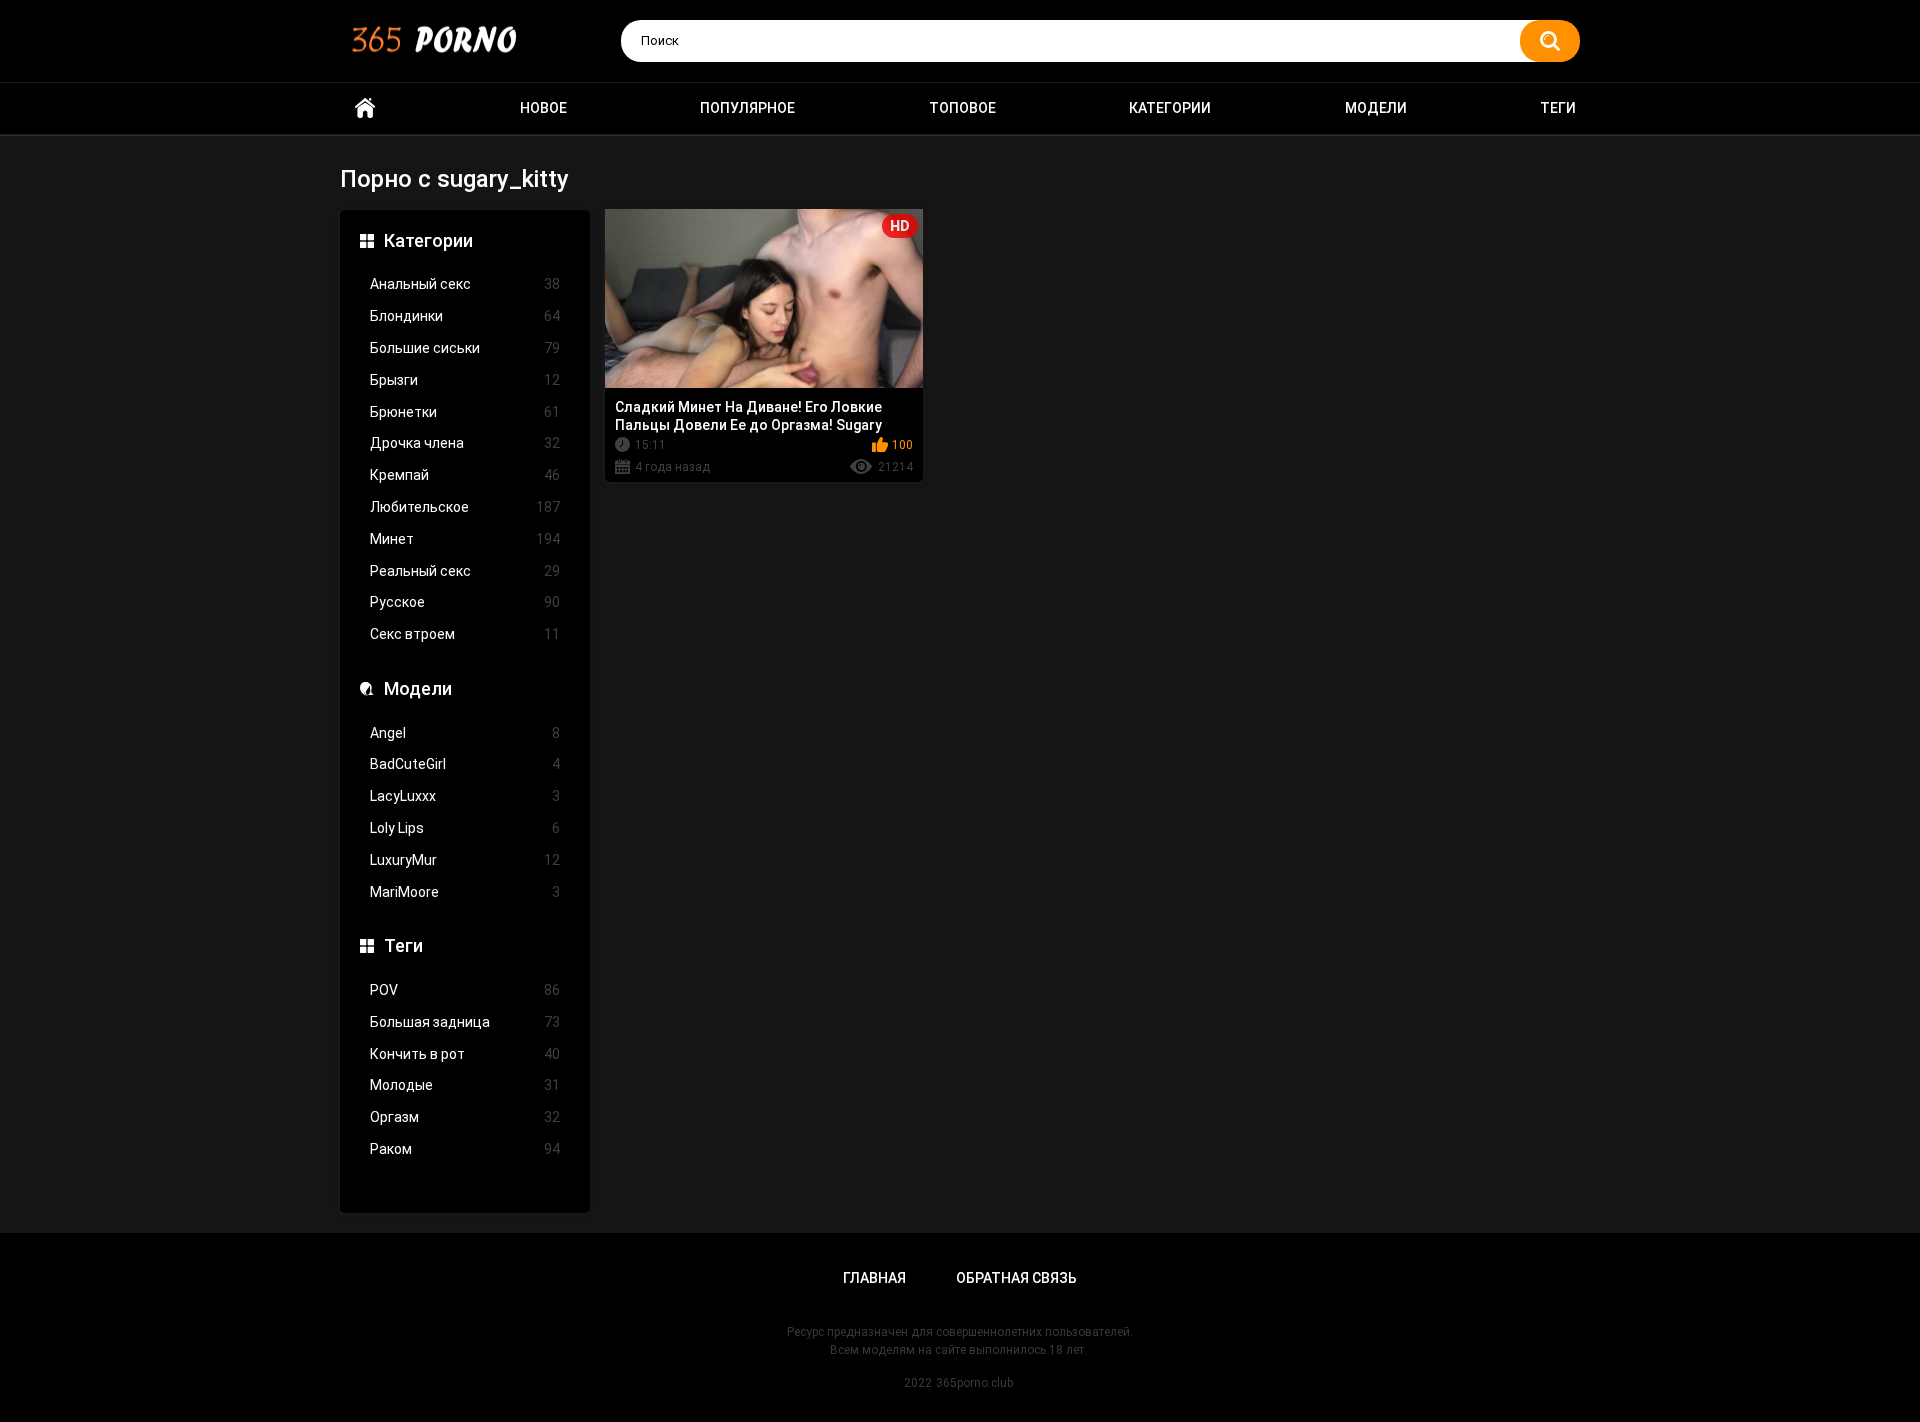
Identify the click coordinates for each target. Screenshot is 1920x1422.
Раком (465, 1149)
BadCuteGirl (465, 764)
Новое (543, 108)
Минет (465, 539)
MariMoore (465, 892)
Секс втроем (465, 634)
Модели (1376, 108)
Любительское (465, 507)
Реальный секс (465, 571)
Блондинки (465, 316)
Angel (465, 733)
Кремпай (465, 475)
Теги (1558, 108)
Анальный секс (465, 284)
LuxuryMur (465, 860)
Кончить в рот (465, 1054)
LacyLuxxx (465, 796)
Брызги (465, 380)
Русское (465, 602)
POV (465, 990)
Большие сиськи (465, 348)
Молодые (465, 1085)
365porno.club (974, 1383)
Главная (874, 1278)
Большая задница (465, 1022)
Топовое (962, 108)
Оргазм (465, 1117)
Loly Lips (465, 828)
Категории (1170, 108)
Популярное (747, 108)
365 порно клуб (365, 108)
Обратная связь (1016, 1278)
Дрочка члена (465, 443)
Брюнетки (465, 412)
